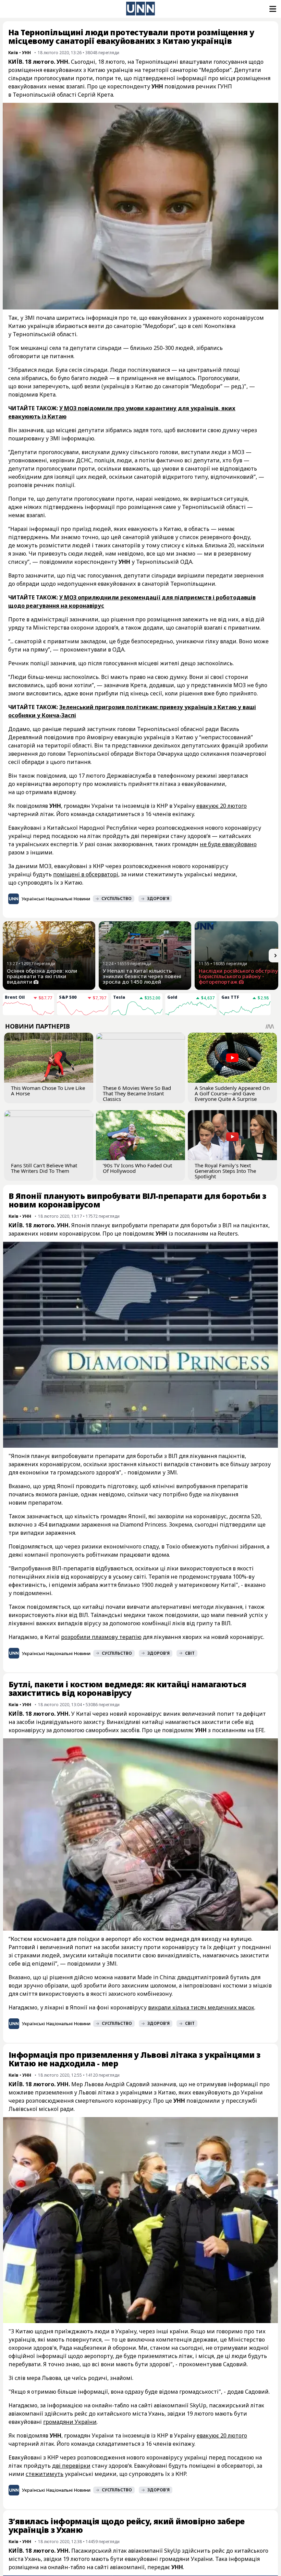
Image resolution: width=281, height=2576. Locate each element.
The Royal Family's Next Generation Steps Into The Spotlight (225, 1171)
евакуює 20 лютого (222, 806)
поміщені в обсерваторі (86, 874)
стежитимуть (45, 2474)
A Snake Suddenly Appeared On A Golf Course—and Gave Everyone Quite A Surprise (232, 1093)
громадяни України (70, 2422)
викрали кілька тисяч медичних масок (201, 2007)
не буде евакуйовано (228, 844)
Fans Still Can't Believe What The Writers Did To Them (44, 1168)
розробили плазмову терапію (101, 1637)
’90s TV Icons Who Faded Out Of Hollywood (137, 1168)
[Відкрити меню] (272, 9)
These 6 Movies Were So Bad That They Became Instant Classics (137, 1093)
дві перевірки (71, 2466)
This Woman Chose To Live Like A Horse (48, 1091)
